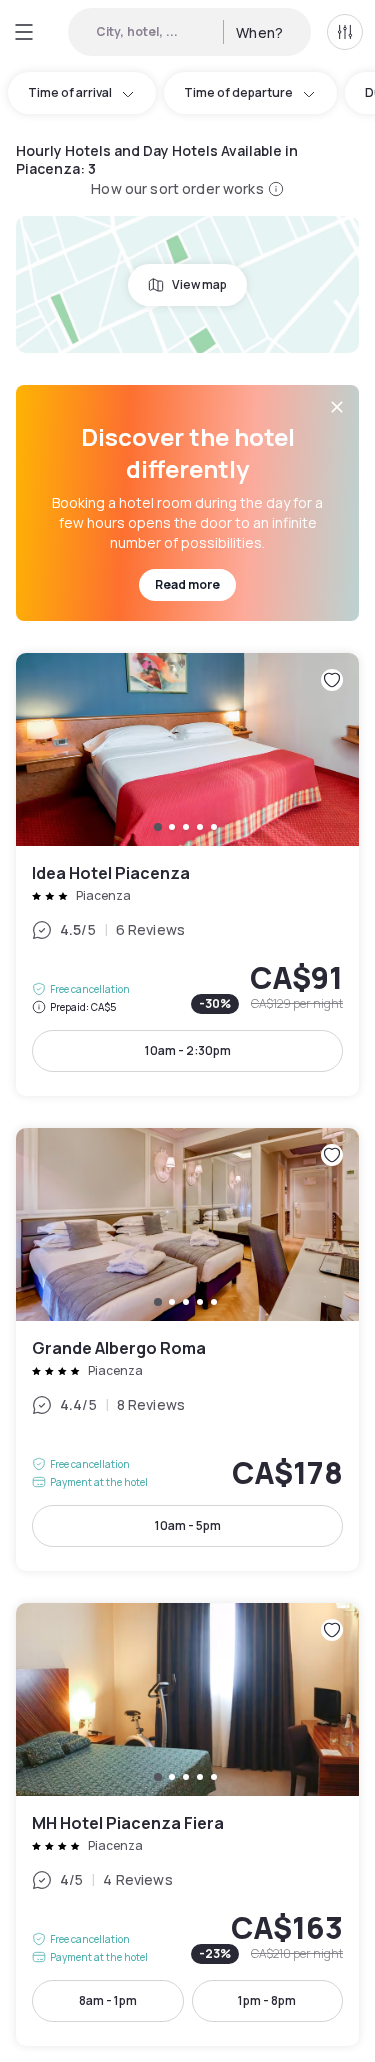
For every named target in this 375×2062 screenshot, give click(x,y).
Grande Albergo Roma (187, 1349)
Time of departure (238, 92)
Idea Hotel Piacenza (187, 874)
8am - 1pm (108, 2000)
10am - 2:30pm (188, 1050)
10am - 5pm (188, 1525)
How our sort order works (177, 188)
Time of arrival (70, 92)
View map (199, 284)
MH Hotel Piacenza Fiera (187, 1824)
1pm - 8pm (267, 2000)
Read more (187, 584)
